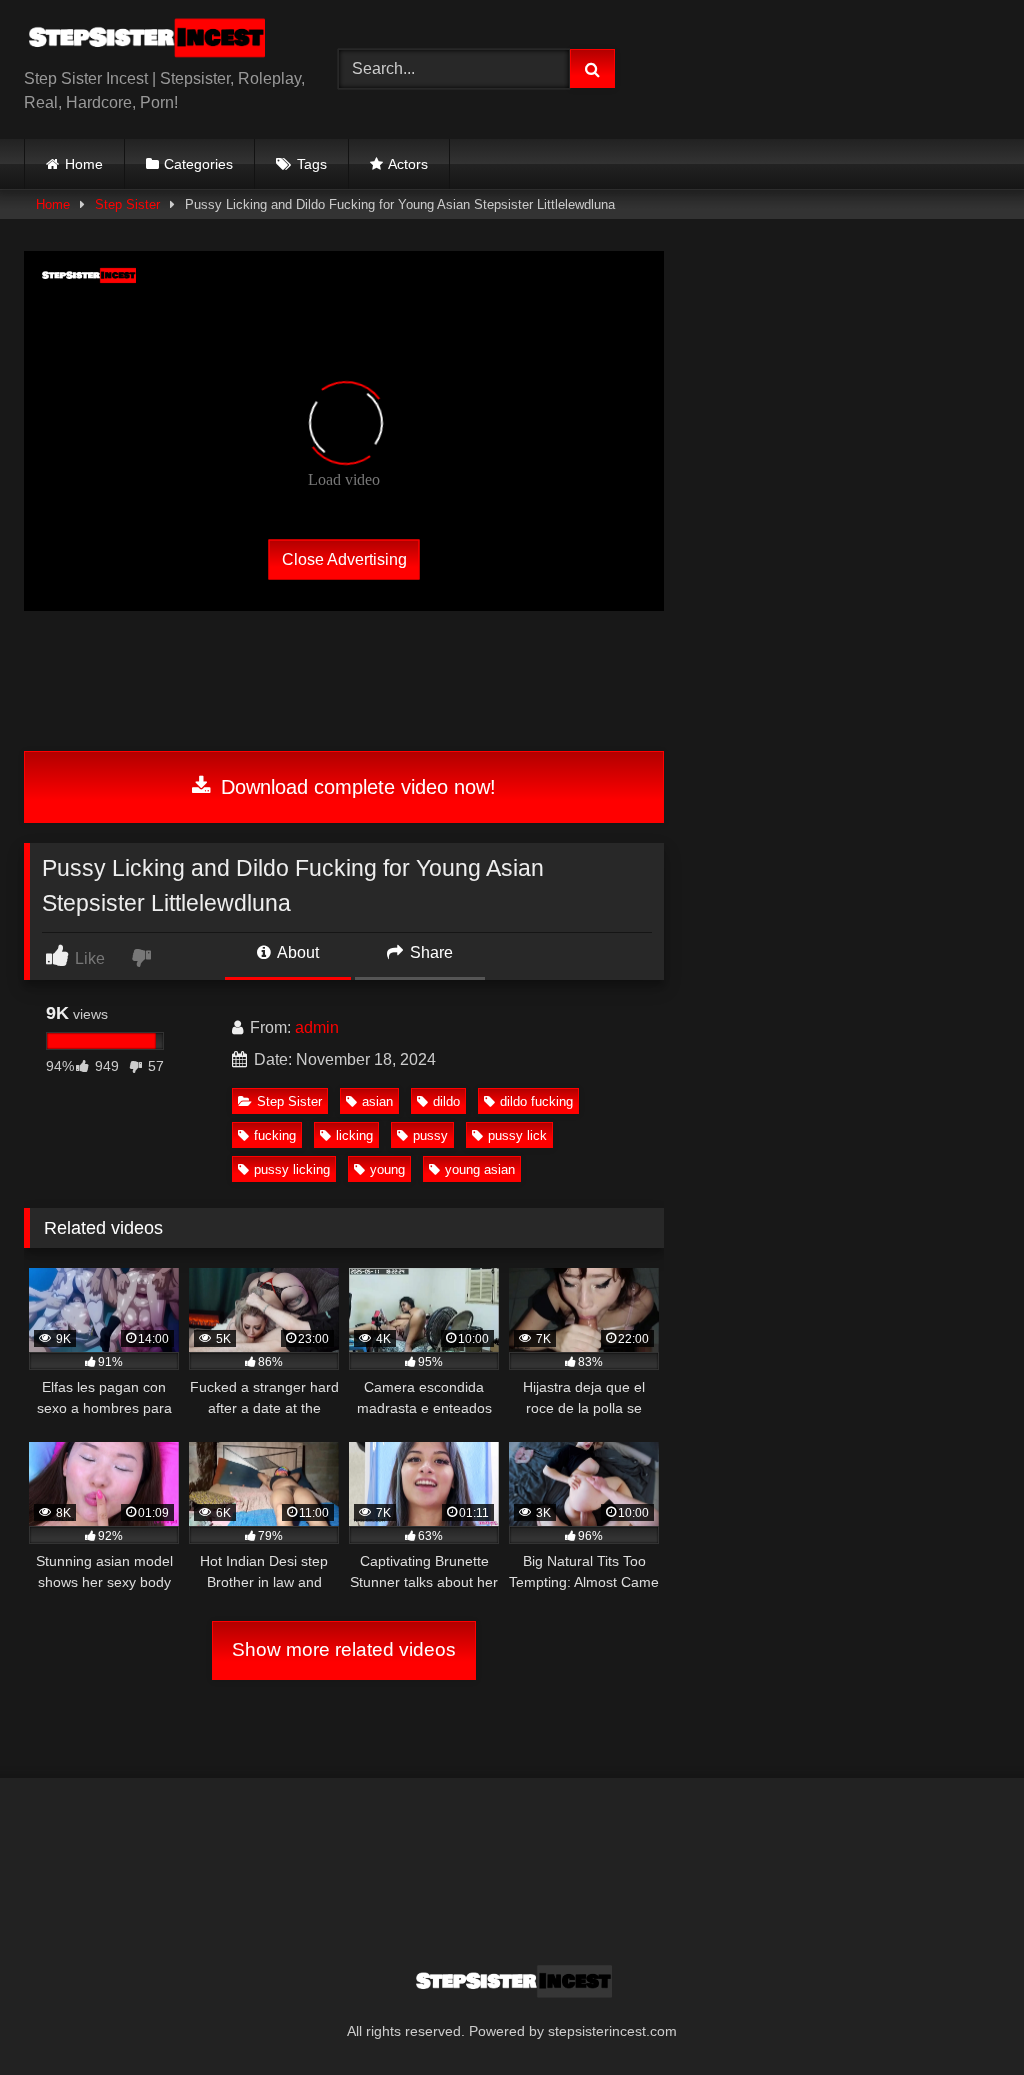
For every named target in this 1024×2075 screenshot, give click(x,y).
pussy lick (517, 1135)
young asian (480, 1169)
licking (354, 1135)
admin (317, 1027)
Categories (198, 164)
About (296, 952)
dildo (446, 1101)
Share (429, 952)
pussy (430, 1135)
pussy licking (292, 1169)
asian (377, 1101)
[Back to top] (962, 2015)
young (387, 1169)
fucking (275, 1135)
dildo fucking (536, 1101)
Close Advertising (344, 558)
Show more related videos (344, 1649)
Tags (312, 164)
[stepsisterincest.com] (158, 41)
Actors (408, 164)
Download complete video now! (355, 787)
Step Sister (127, 204)
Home (84, 164)
